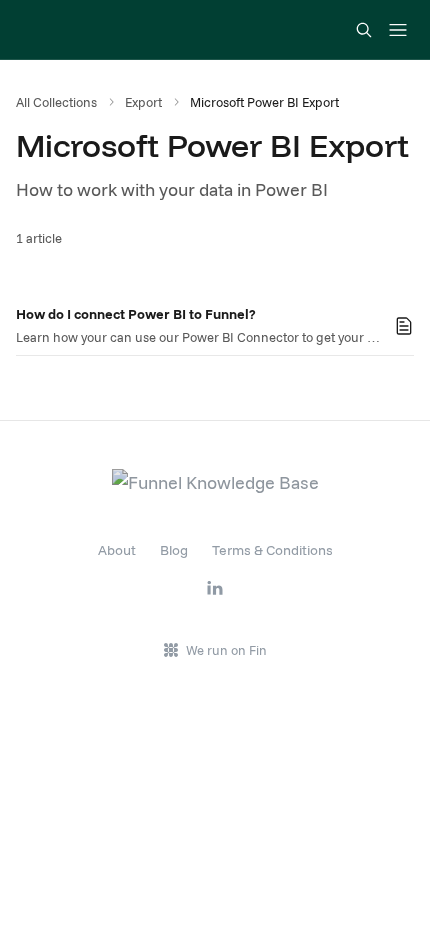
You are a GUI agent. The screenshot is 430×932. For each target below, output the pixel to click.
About (117, 550)
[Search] (364, 30)
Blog (174, 550)
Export (143, 102)
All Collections (56, 102)
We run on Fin (226, 650)
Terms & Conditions (272, 550)
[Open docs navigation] (398, 30)
